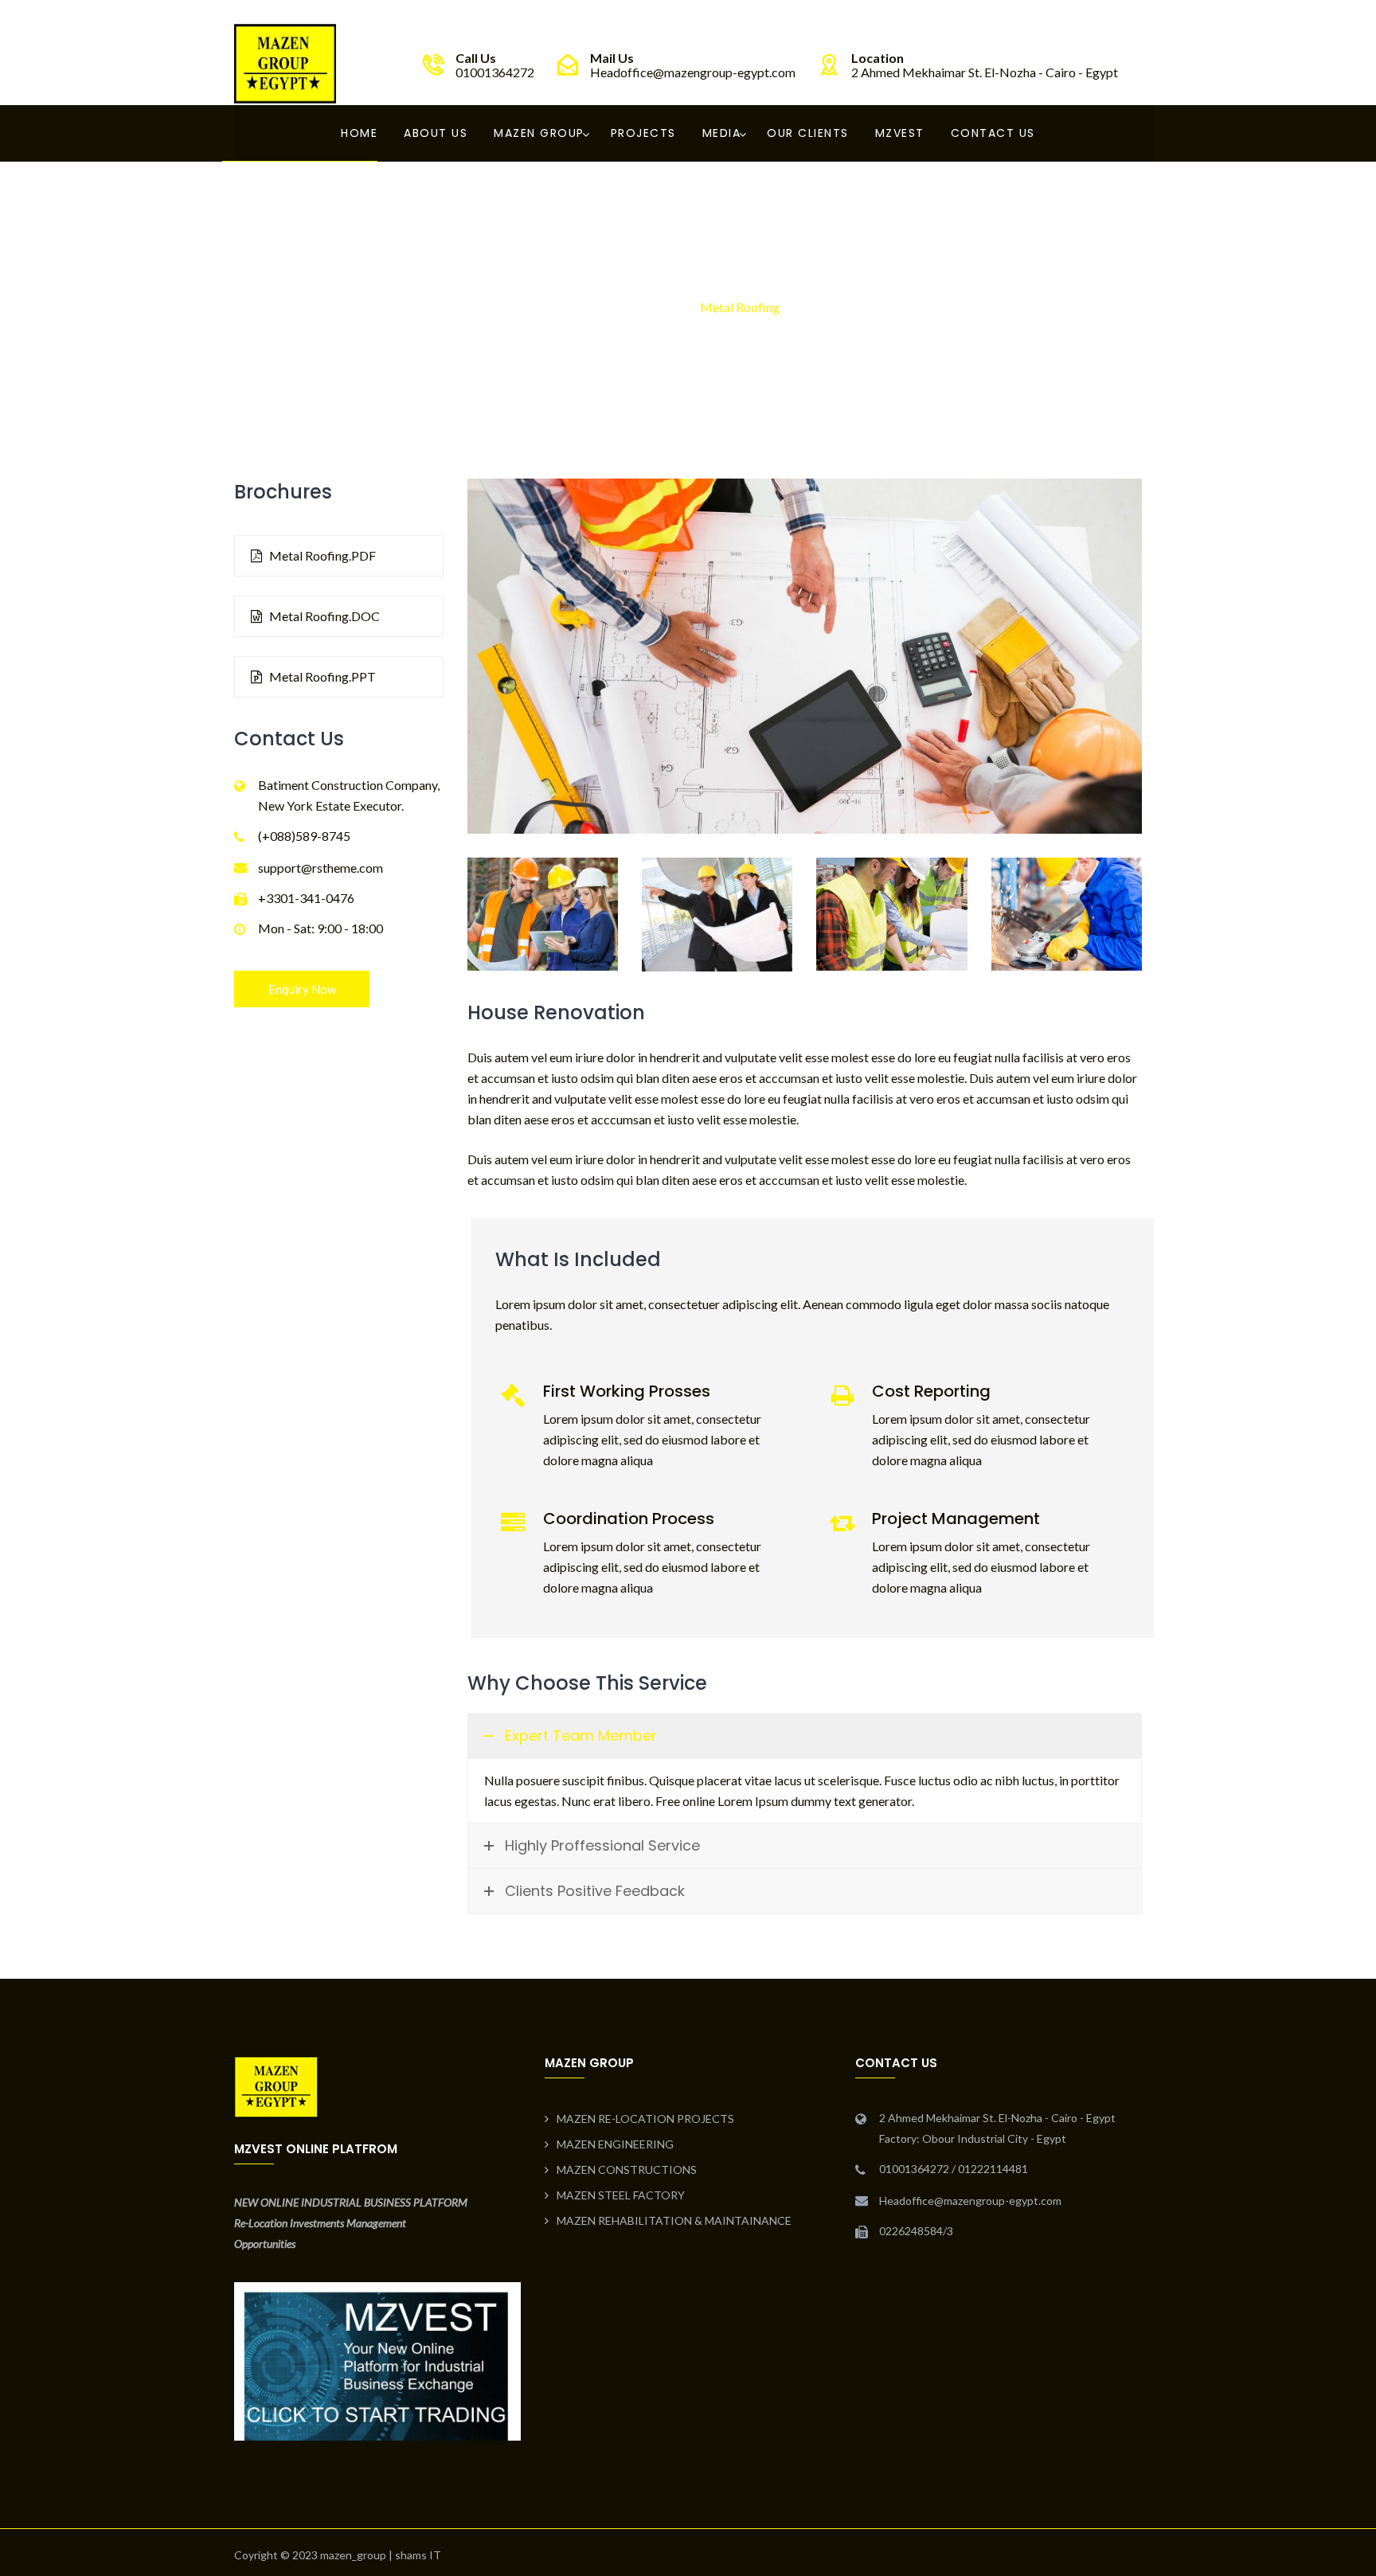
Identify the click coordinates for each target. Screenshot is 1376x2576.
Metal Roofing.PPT (321, 676)
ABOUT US (436, 133)
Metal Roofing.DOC (323, 616)
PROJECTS (643, 133)
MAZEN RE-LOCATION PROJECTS (645, 2119)
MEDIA (722, 133)
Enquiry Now (302, 989)
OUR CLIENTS (808, 133)
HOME (359, 133)
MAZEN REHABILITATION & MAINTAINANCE (674, 2220)
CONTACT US (993, 133)
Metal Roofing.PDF (321, 555)
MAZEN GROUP (539, 133)
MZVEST (900, 133)
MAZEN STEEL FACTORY (621, 2195)
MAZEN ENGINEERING (615, 2144)
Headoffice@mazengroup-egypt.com (693, 72)
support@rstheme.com (321, 868)
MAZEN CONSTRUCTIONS (627, 2169)
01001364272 (495, 72)
